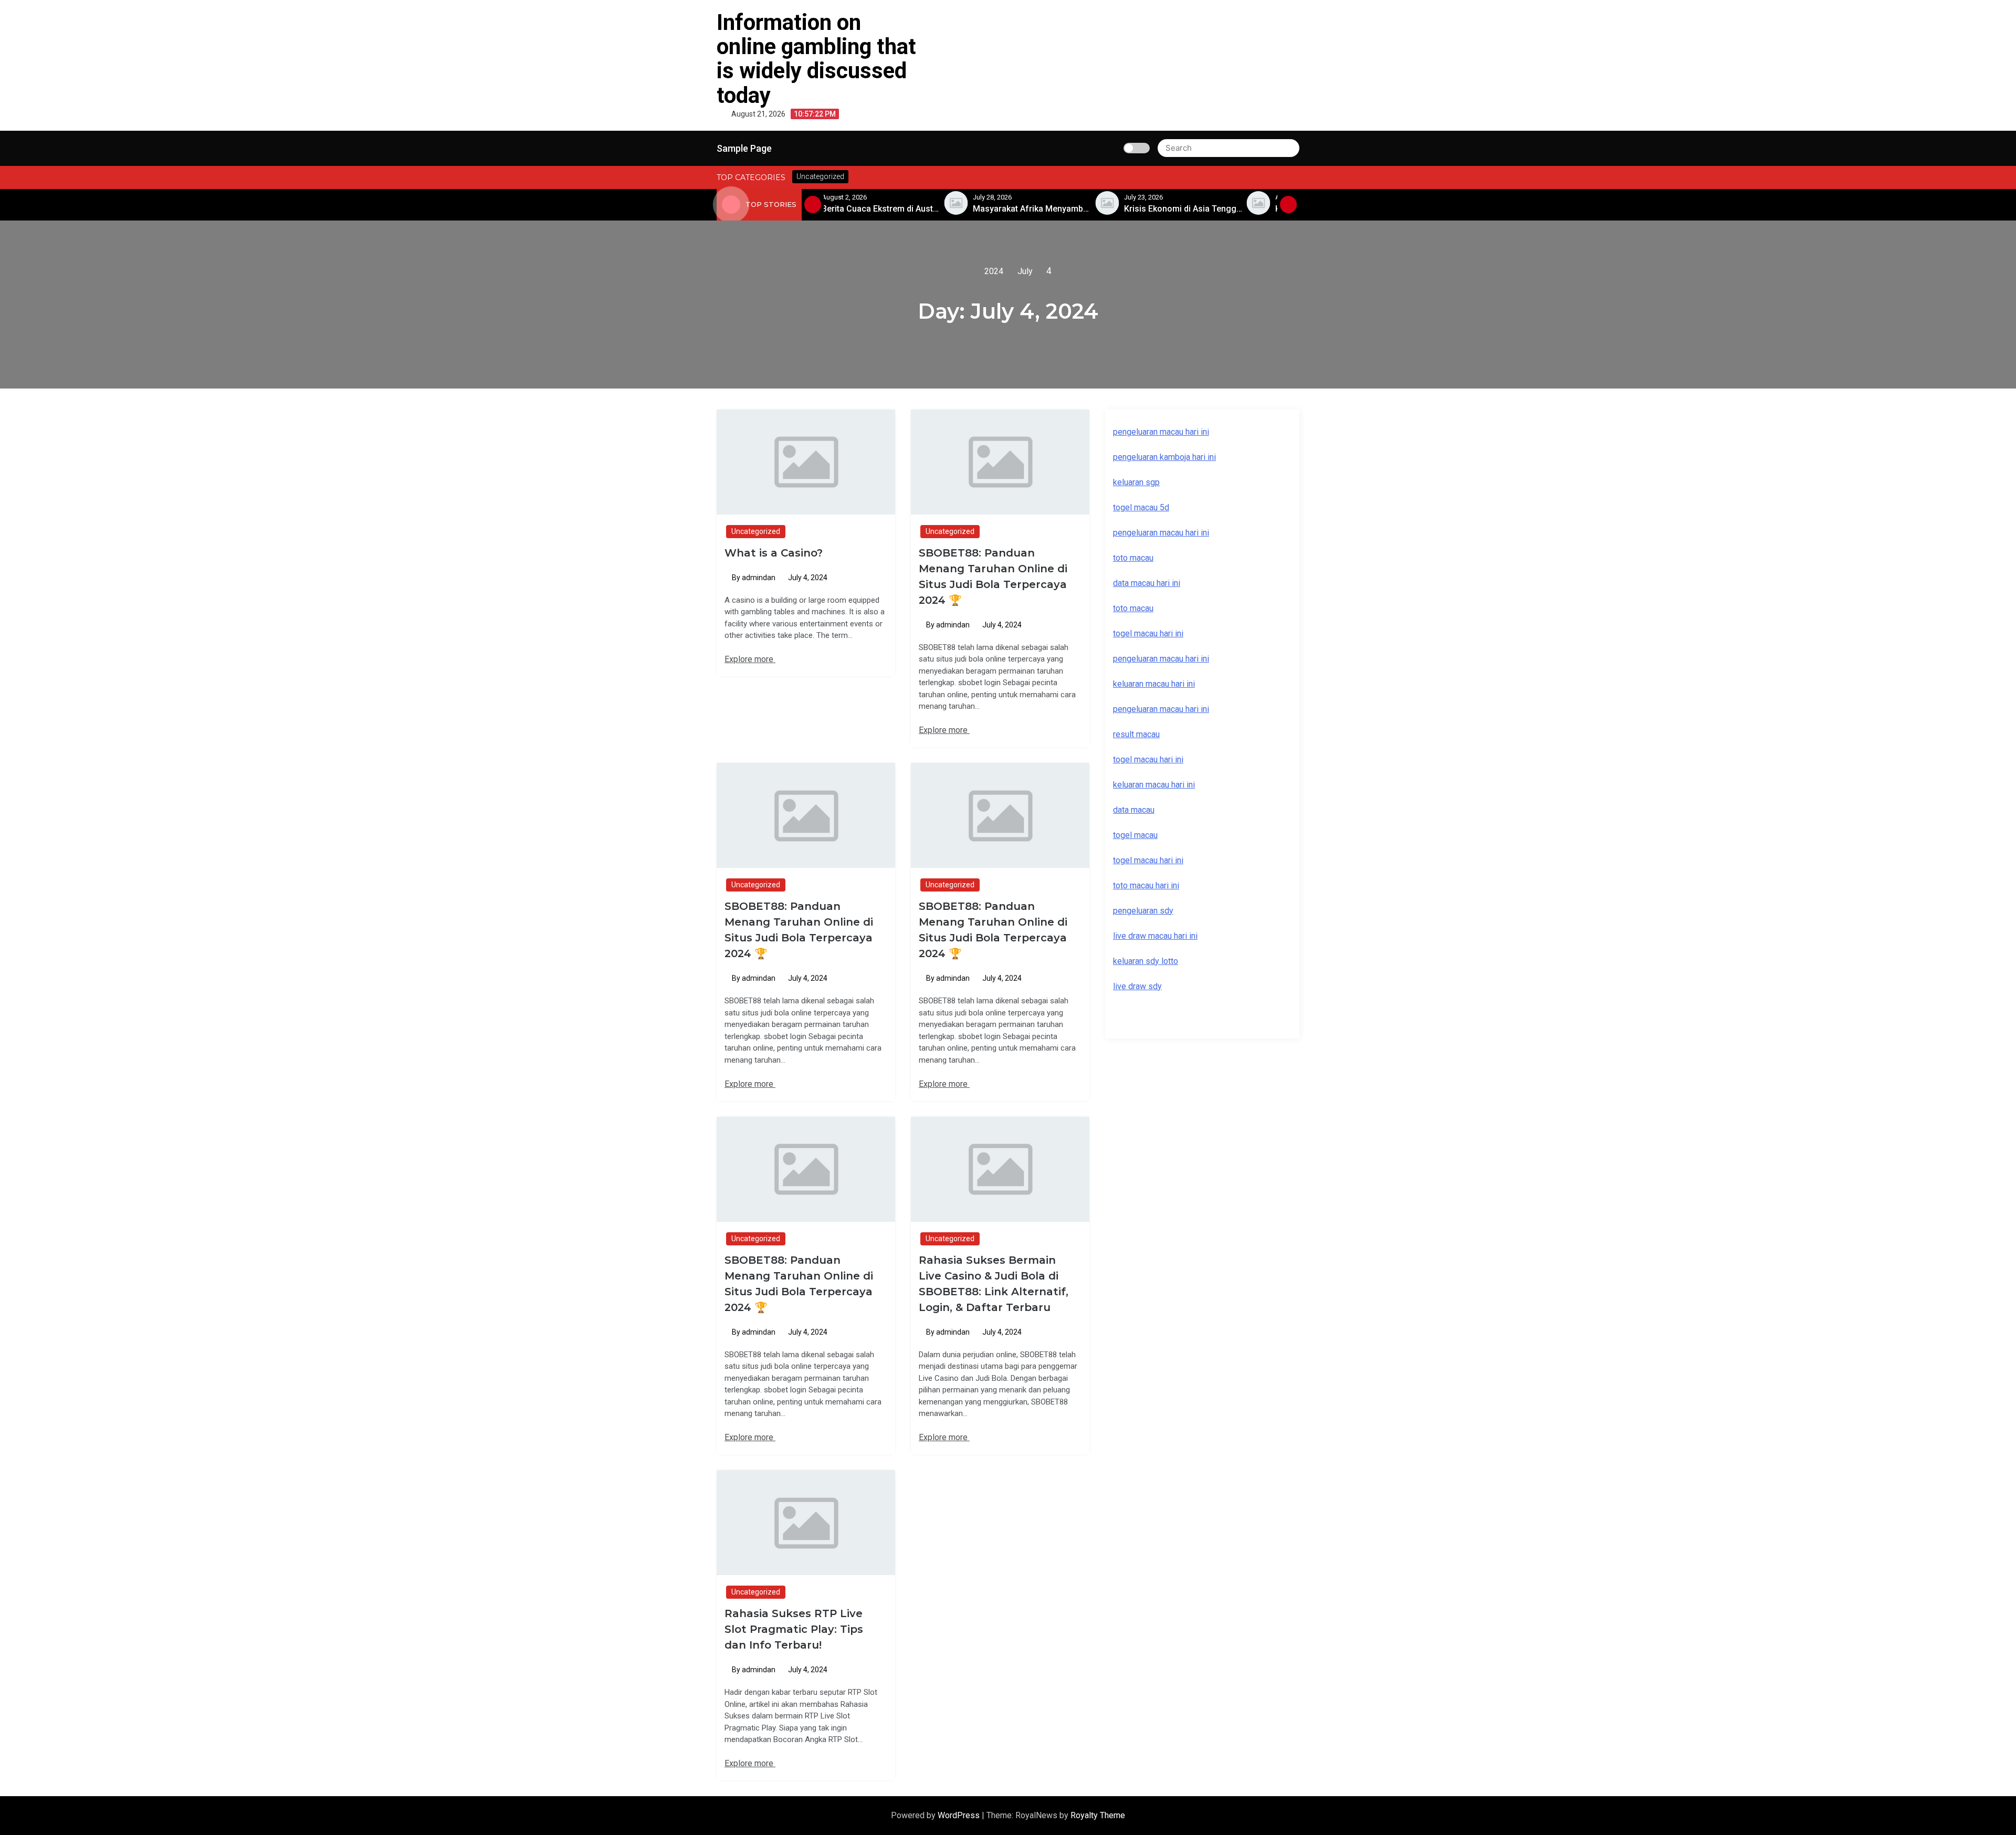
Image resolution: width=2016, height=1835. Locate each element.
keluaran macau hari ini (1154, 785)
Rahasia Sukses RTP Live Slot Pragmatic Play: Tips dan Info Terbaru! (794, 1629)
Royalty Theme (1098, 1815)
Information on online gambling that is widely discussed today (816, 59)
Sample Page (744, 148)
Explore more (750, 659)
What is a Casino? (774, 553)
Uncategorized (756, 531)
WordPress (960, 1815)
